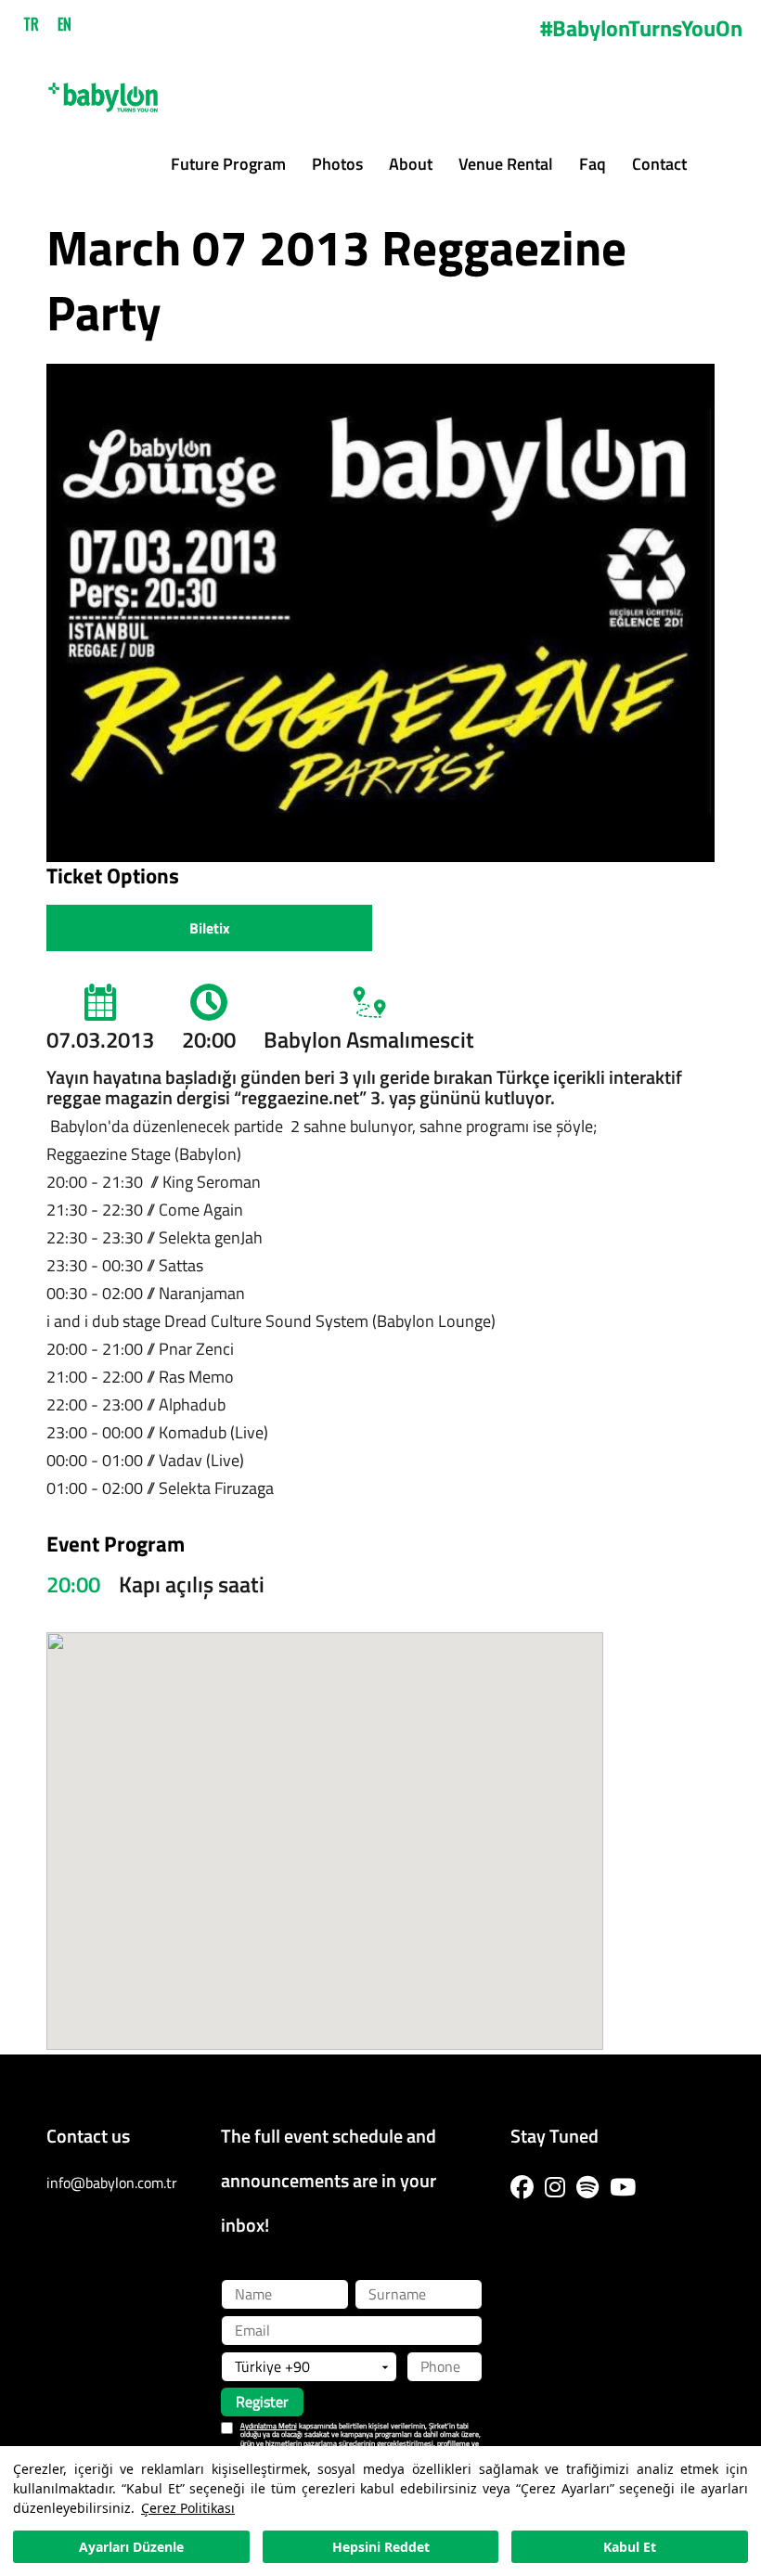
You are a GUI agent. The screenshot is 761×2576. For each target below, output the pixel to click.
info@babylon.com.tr (112, 2183)
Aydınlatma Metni (269, 2426)
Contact (659, 164)
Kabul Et (630, 2547)
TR (31, 24)
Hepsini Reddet (381, 2547)
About (411, 164)
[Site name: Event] (103, 90)
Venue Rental (506, 164)
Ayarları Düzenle (131, 2547)
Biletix (210, 928)
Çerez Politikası (188, 2508)
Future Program (228, 164)
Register (262, 2402)
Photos (337, 164)
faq (593, 164)
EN (64, 24)
